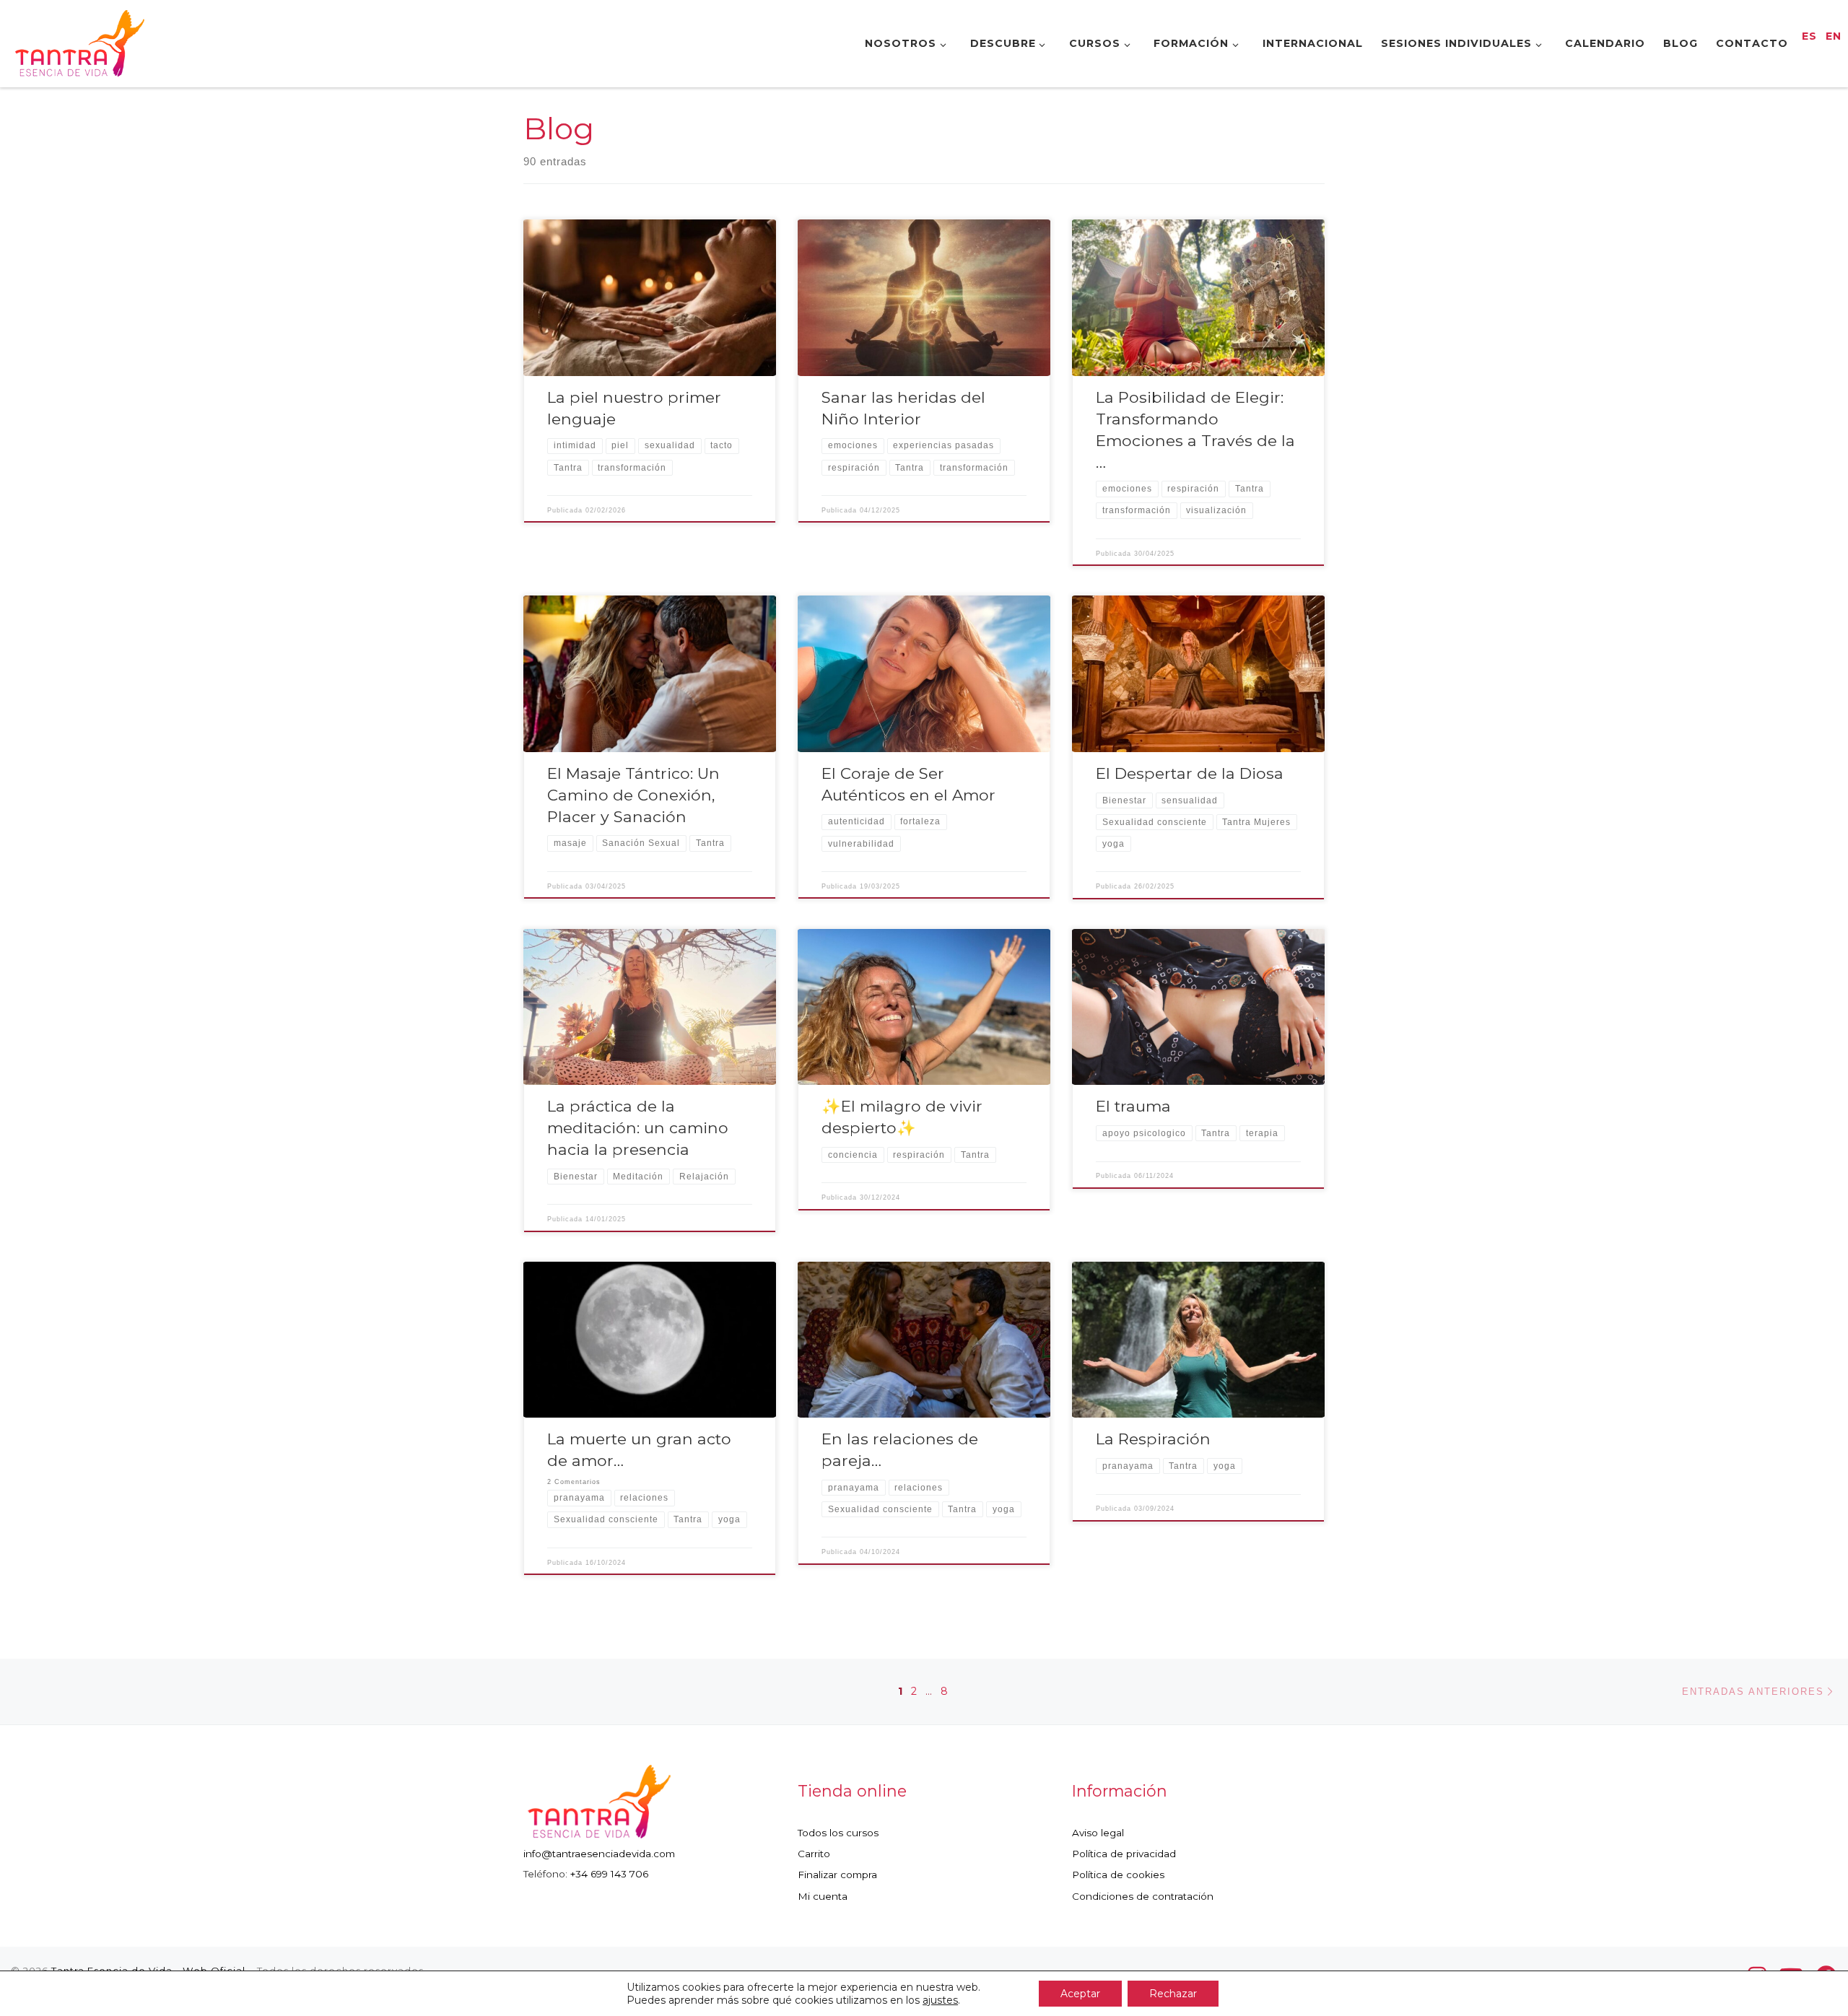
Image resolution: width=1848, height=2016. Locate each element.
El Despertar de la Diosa (1190, 773)
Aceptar (1080, 1994)
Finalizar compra (837, 1875)
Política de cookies (1118, 1875)
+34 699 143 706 (609, 1874)
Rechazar (1173, 1994)
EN (1834, 36)
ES (1809, 36)
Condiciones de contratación (1143, 1896)
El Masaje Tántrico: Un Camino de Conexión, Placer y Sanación (633, 795)
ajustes (940, 2000)
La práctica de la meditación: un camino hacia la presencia (638, 1127)
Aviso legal (1098, 1833)
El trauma (1133, 1106)
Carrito (814, 1854)
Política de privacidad (1124, 1854)
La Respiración (1153, 1439)
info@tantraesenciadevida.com (599, 1854)
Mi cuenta (823, 1896)
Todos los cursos (838, 1833)
